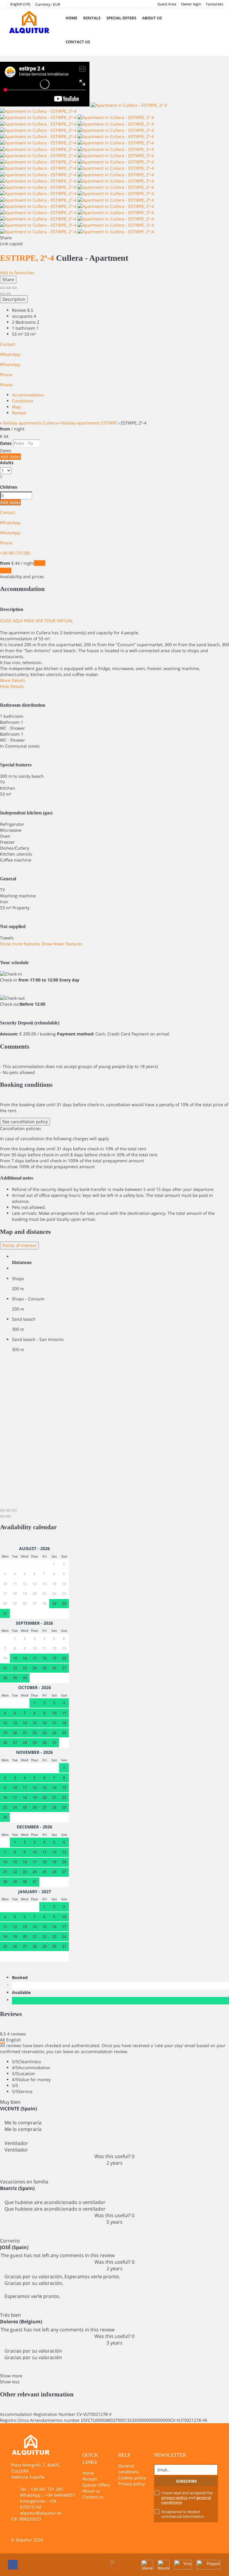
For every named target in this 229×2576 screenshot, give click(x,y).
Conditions (23, 401)
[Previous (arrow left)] (2, 294)
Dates (6, 443)
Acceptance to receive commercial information (183, 2514)
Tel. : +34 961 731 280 (41, 2489)
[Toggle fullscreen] (8, 288)
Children (9, 487)
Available (23, 1992)
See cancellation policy (25, 1122)
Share (8, 279)
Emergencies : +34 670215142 (38, 2504)
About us (152, 18)
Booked (21, 1977)
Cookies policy (132, 2478)
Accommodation (28, 395)
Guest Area (167, 4)
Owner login (191, 4)
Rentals (92, 18)
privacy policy (174, 2498)
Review (19, 413)
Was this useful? (114, 2156)
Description (14, 299)
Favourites (215, 4)
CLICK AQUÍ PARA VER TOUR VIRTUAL (37, 621)
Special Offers (121, 18)
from (5, 429)
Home (71, 18)
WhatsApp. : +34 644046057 (48, 2495)
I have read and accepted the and (187, 2498)
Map (16, 407)
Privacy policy (131, 2484)
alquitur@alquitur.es (41, 2513)
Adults (7, 463)
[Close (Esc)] (2, 288)
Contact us (78, 42)
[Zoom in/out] (14, 288)
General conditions (129, 2469)
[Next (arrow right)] (8, 294)
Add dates (10, 457)
